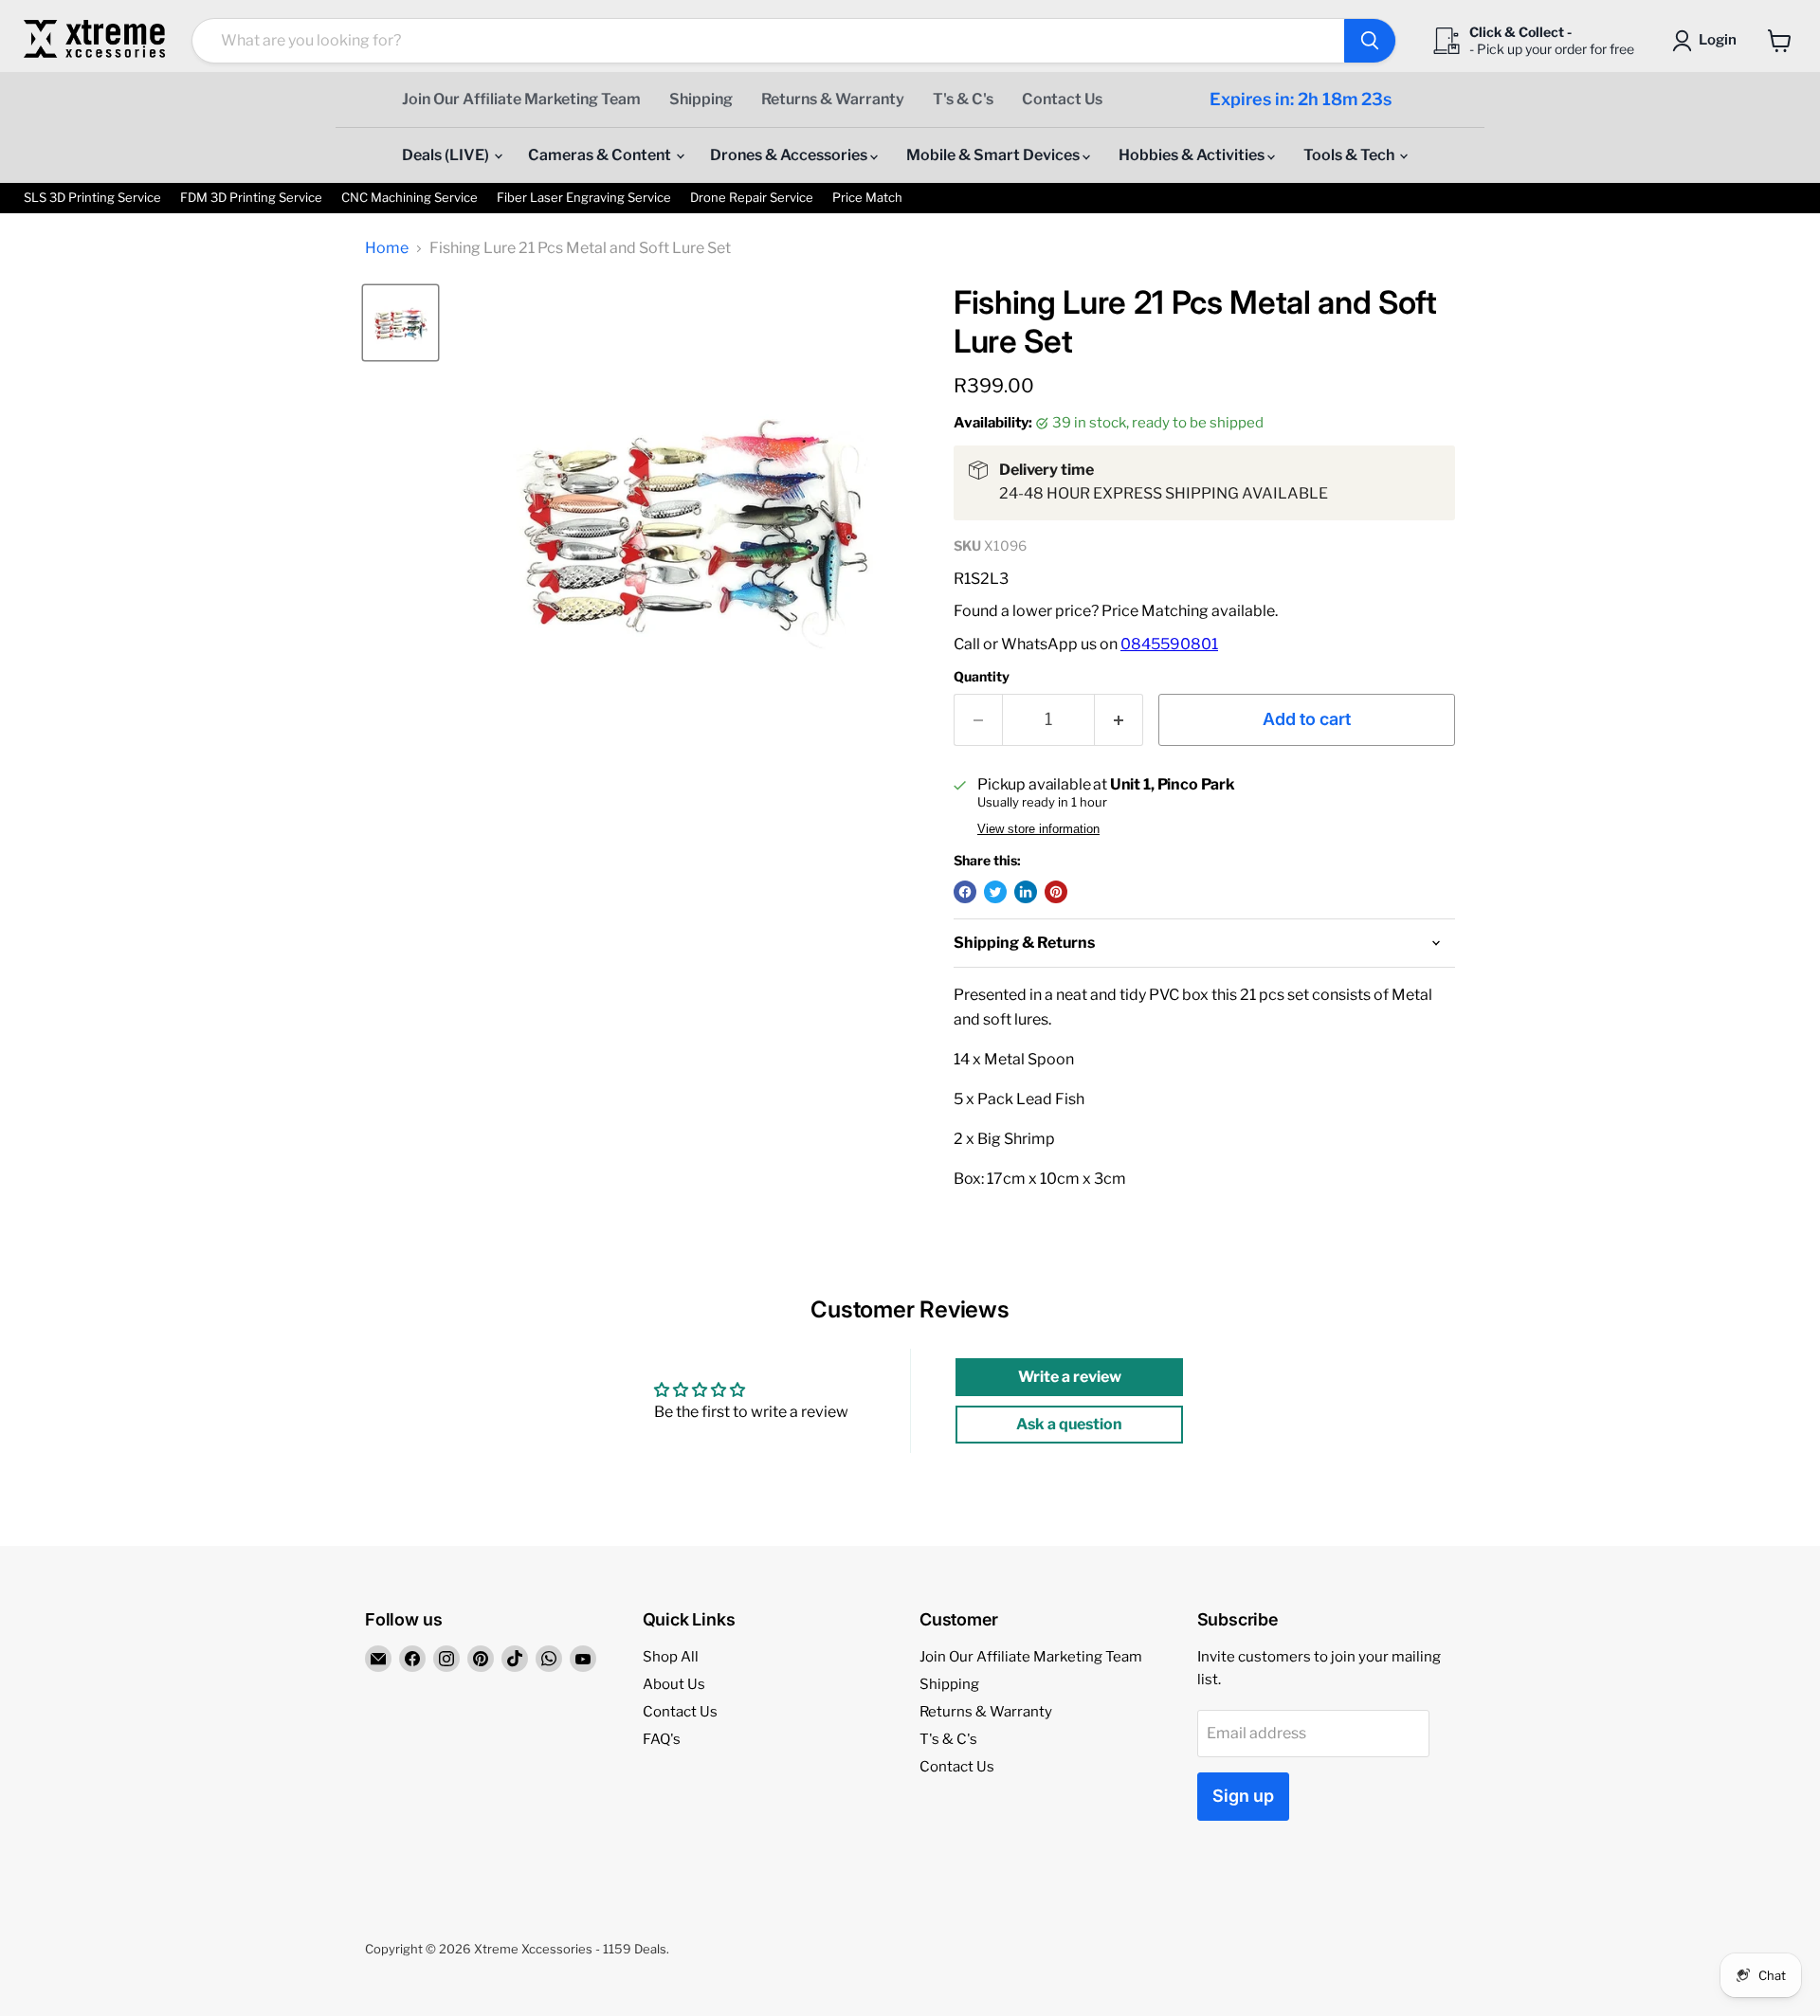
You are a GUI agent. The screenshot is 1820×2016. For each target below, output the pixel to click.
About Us (674, 1684)
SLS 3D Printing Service (92, 198)
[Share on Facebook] (965, 892)
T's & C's (963, 99)
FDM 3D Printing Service (251, 198)
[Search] (1370, 41)
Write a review (1070, 1377)
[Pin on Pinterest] (1056, 892)
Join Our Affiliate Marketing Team (521, 99)
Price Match (867, 198)
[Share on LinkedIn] (1026, 892)
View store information (1038, 829)
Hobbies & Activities (1193, 155)
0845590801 (1169, 644)
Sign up (1243, 1796)
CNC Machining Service (409, 198)
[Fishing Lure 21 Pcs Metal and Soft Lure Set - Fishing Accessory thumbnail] (400, 323)
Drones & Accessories (790, 155)
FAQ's (662, 1739)
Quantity (982, 677)
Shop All (671, 1657)
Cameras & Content (601, 155)
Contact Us (1062, 99)
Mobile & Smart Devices (994, 155)
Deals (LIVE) (447, 155)
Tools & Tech (1350, 155)
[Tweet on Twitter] (995, 892)
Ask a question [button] (1069, 1424)
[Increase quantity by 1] (1119, 720)
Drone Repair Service (752, 198)
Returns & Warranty (833, 99)
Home (387, 248)
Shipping (701, 99)
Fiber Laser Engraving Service (584, 198)
